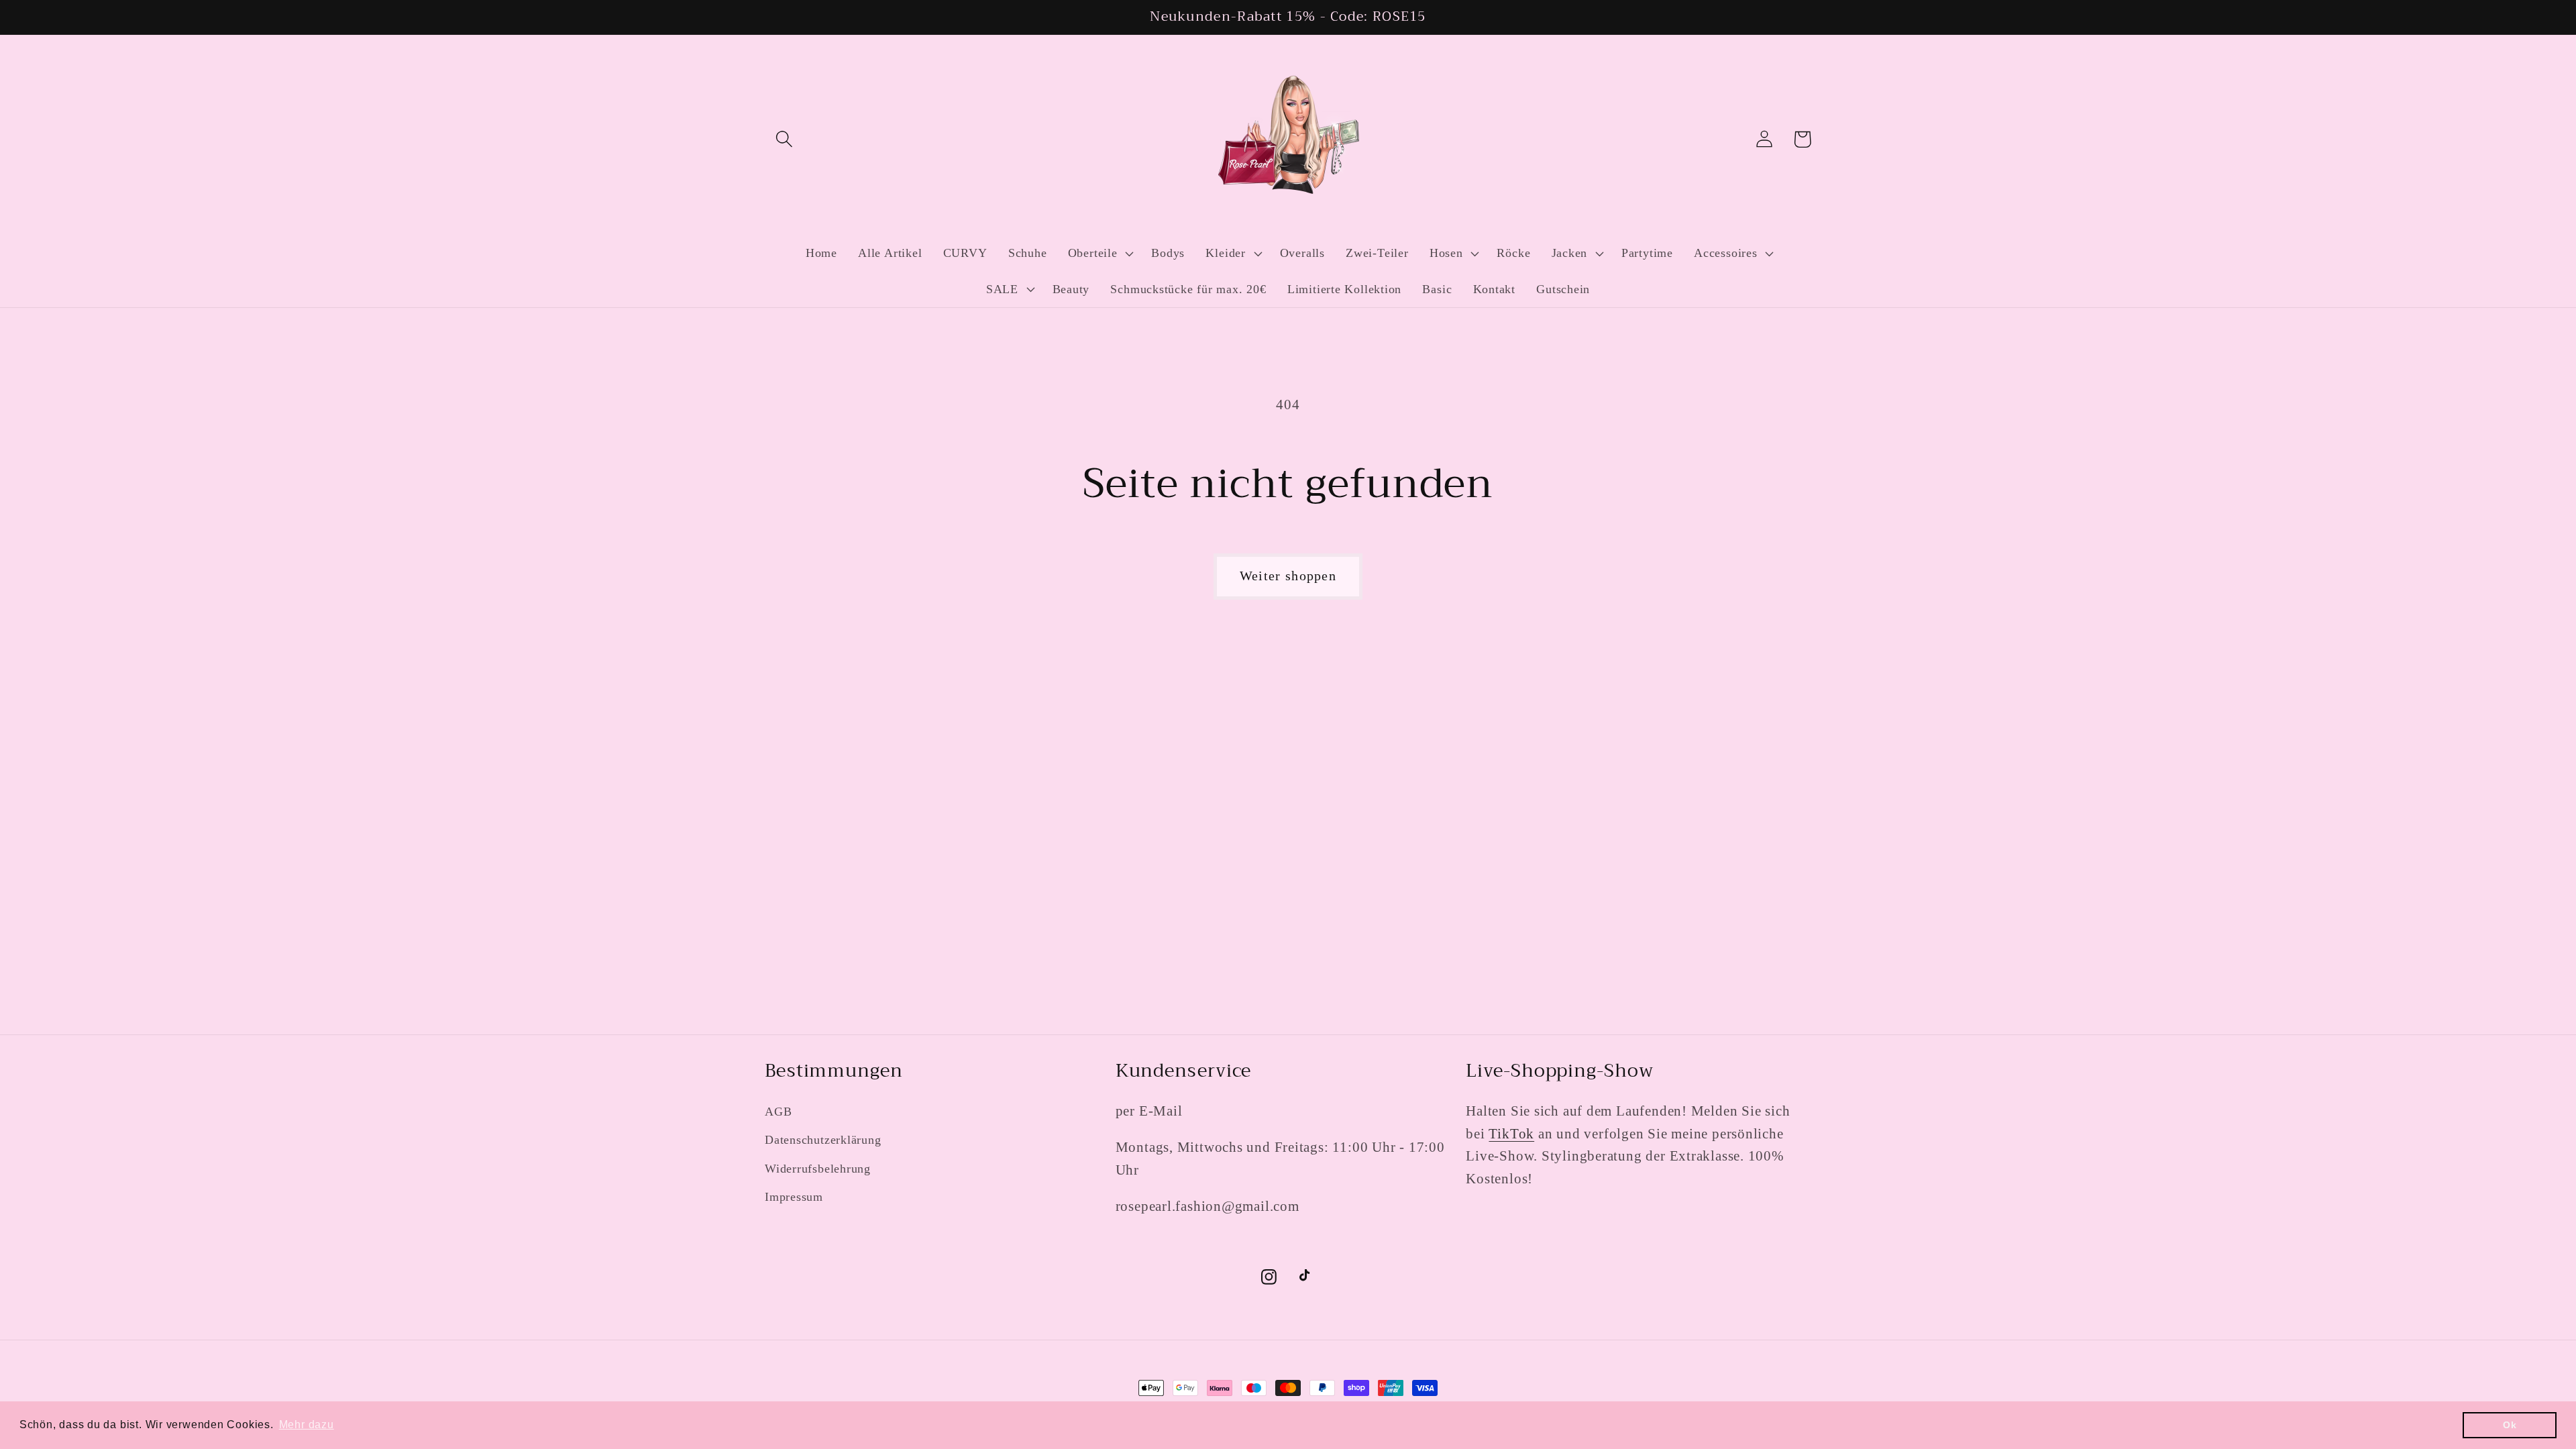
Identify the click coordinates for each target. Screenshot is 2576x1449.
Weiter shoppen (1288, 576)
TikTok (1511, 1133)
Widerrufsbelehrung (818, 1169)
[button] (784, 139)
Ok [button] (2510, 1425)
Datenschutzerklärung (823, 1140)
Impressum (794, 1197)
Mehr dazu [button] (307, 1425)
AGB (778, 1112)
